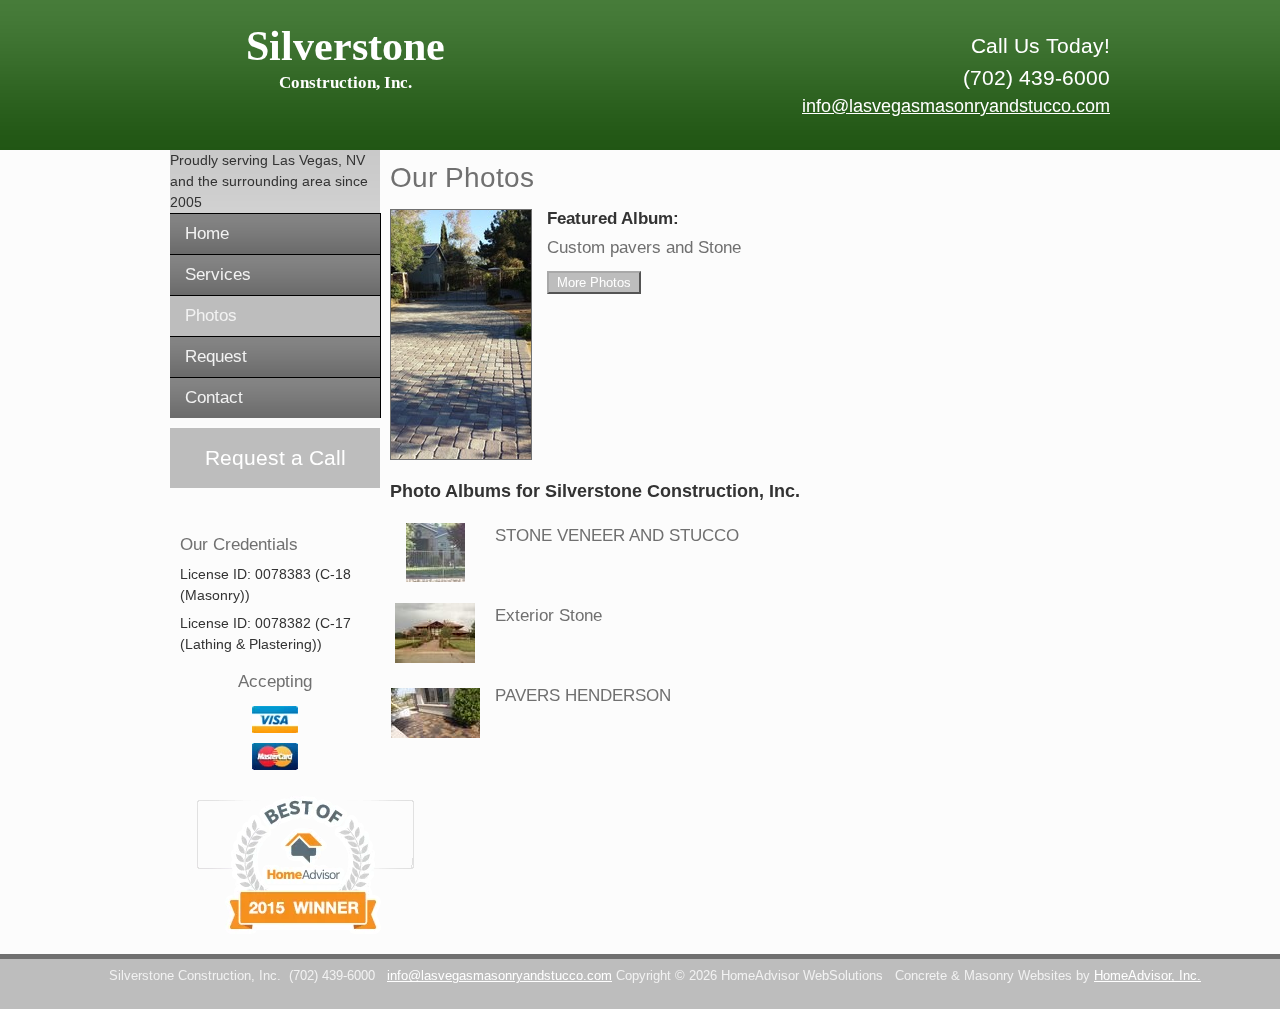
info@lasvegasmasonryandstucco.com (956, 106)
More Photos (594, 282)
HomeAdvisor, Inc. (1147, 976)
